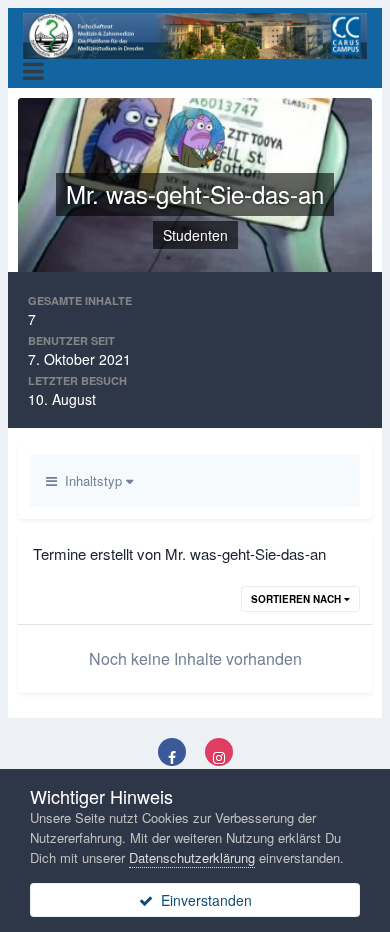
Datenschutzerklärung (192, 857)
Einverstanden (202, 900)
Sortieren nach (297, 599)
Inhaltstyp (91, 480)
